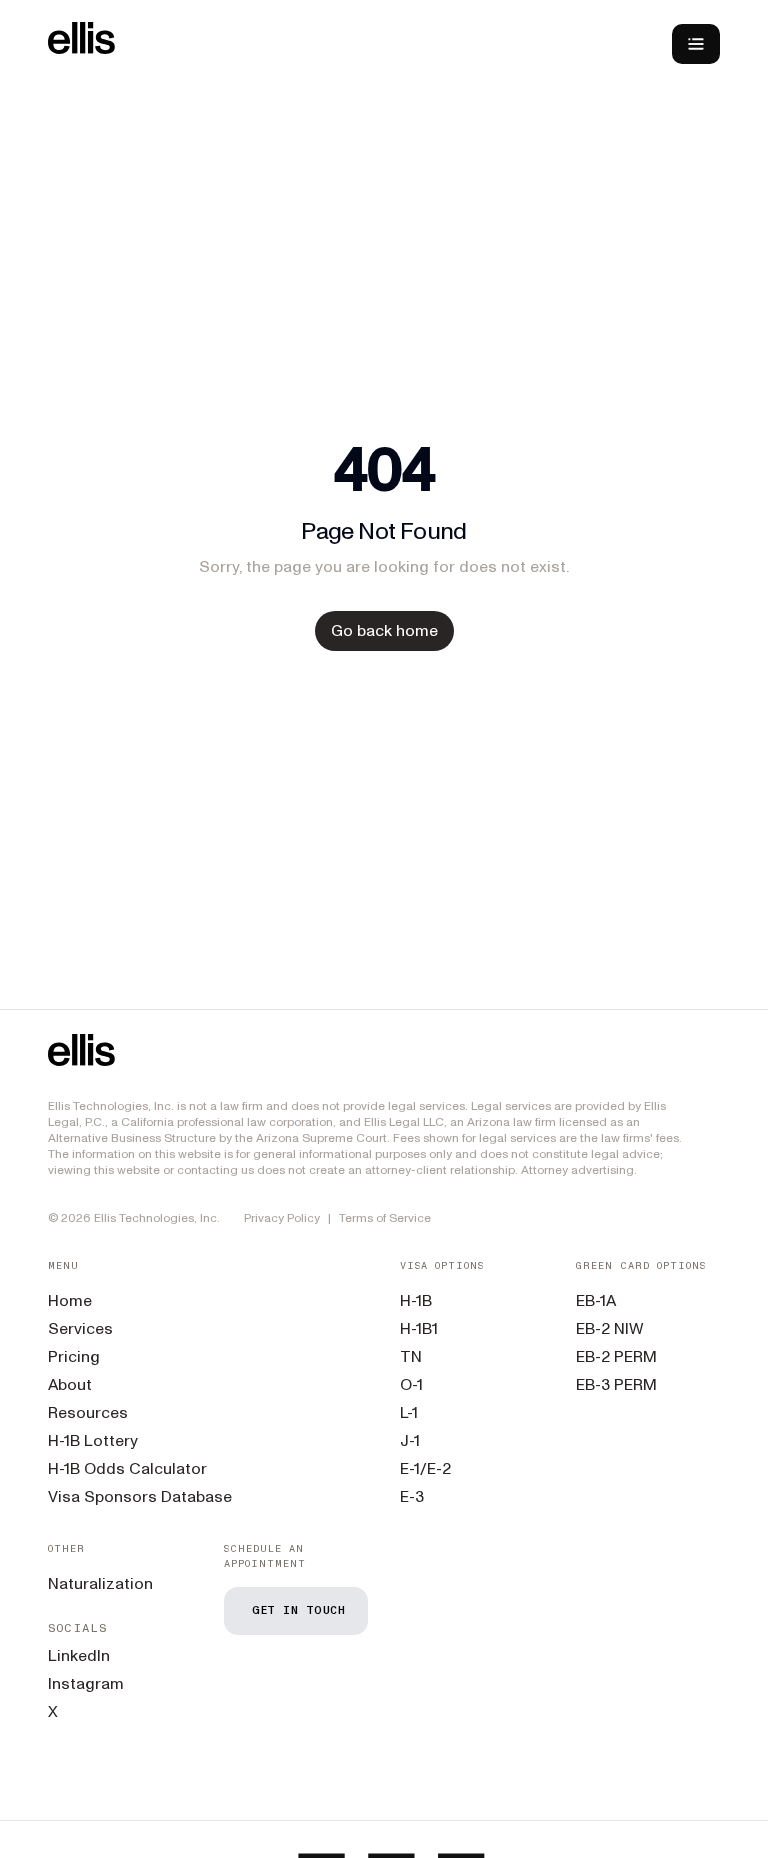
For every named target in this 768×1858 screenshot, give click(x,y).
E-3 (412, 1496)
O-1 (411, 1384)
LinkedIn (79, 1655)
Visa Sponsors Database (140, 1496)
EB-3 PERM (616, 1384)
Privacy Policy (282, 1218)
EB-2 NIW (610, 1328)
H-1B (416, 1300)
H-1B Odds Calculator (127, 1468)
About (70, 1384)
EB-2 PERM (616, 1356)
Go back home (384, 630)
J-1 (410, 1440)
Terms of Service (385, 1218)
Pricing (74, 1356)
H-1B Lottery (93, 1440)
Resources (88, 1412)
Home (70, 1300)
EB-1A (596, 1300)
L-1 (409, 1412)
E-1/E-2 (425, 1468)
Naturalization (100, 1583)
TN (411, 1356)
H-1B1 (419, 1328)
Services (80, 1328)
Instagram (86, 1683)
